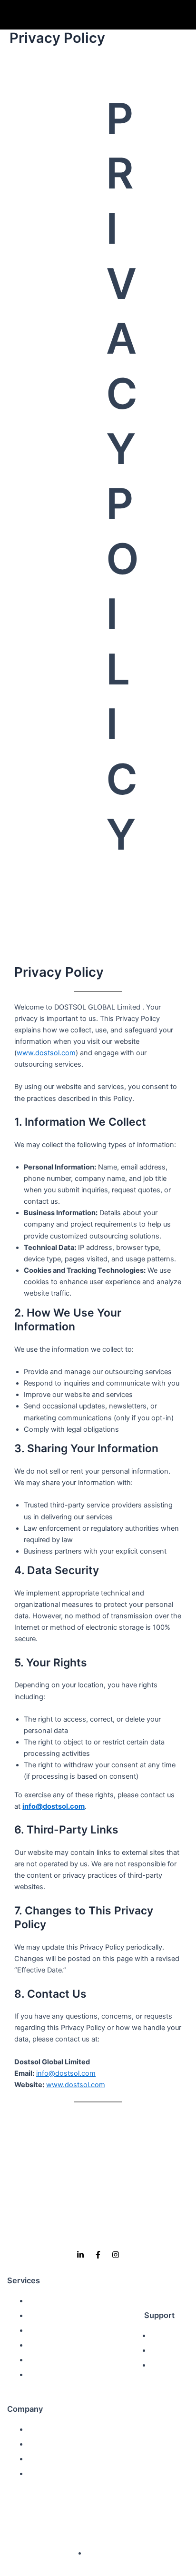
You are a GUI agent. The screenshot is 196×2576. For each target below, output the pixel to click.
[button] (189, 15)
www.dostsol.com (46, 1053)
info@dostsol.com (54, 1806)
